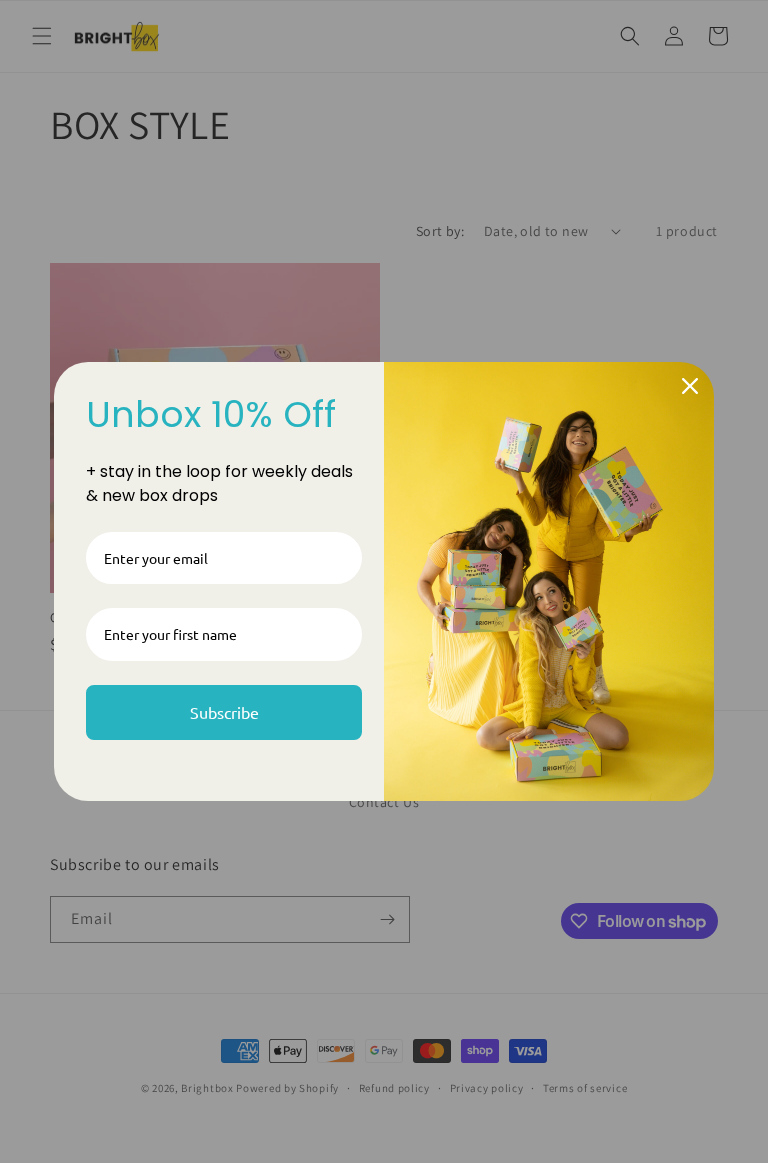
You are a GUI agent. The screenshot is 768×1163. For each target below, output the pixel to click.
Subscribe (224, 712)
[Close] (690, 386)
